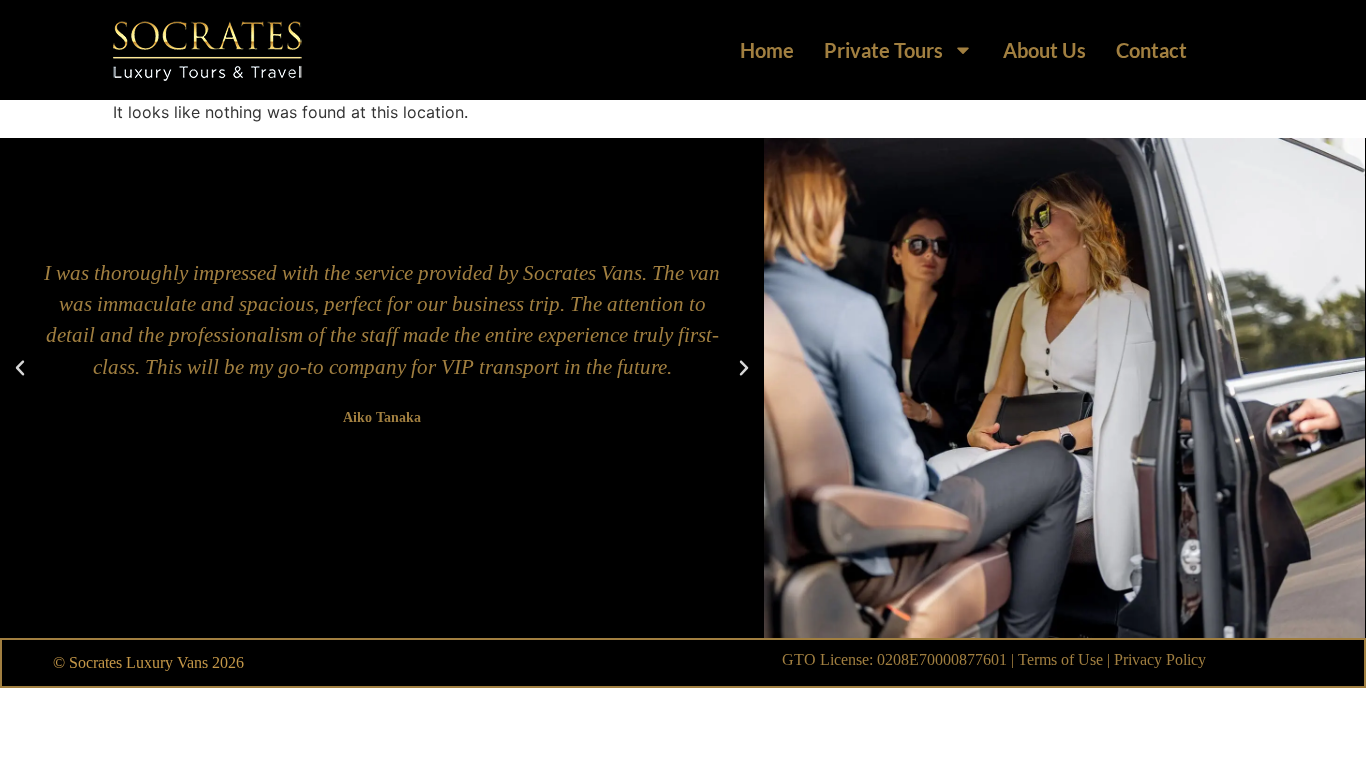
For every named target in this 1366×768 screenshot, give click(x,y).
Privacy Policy (1160, 659)
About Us (1044, 50)
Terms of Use (1060, 659)
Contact (1151, 50)
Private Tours (883, 50)
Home (767, 50)
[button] (20, 368)
